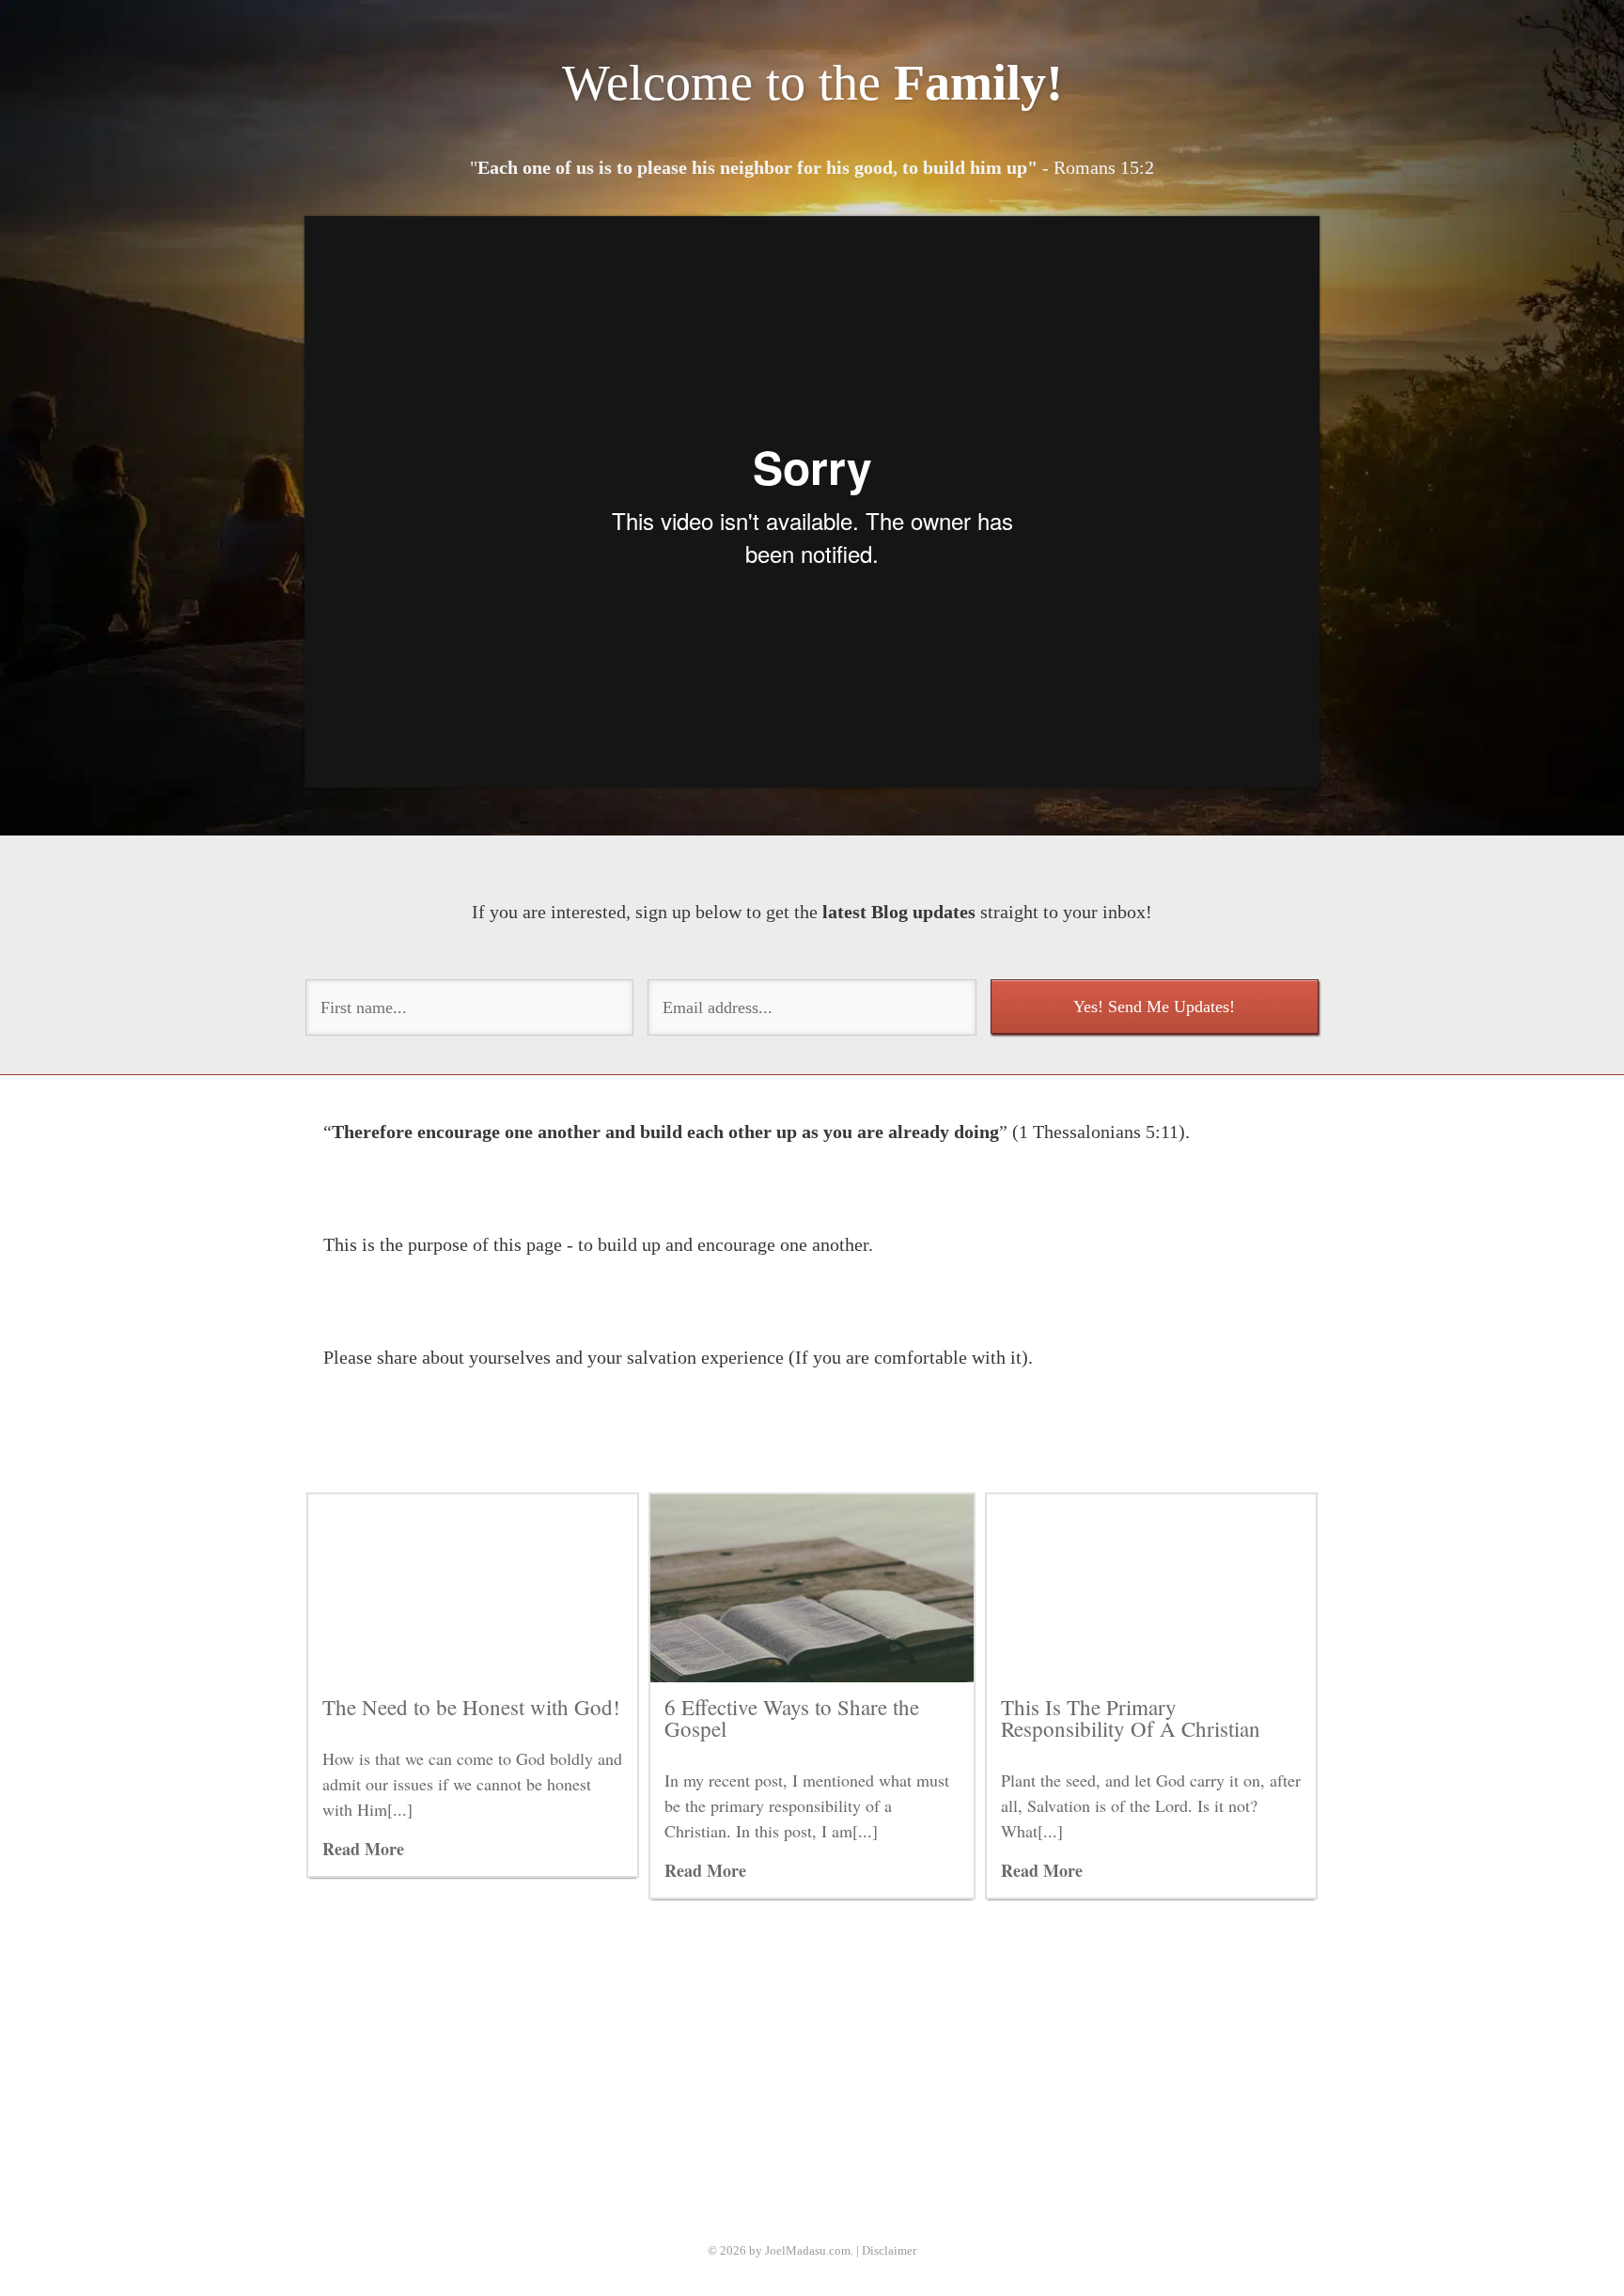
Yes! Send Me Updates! (1154, 1007)
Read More (363, 1849)
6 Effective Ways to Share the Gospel (792, 1718)
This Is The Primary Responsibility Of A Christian (1131, 1718)
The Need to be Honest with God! (471, 1707)
